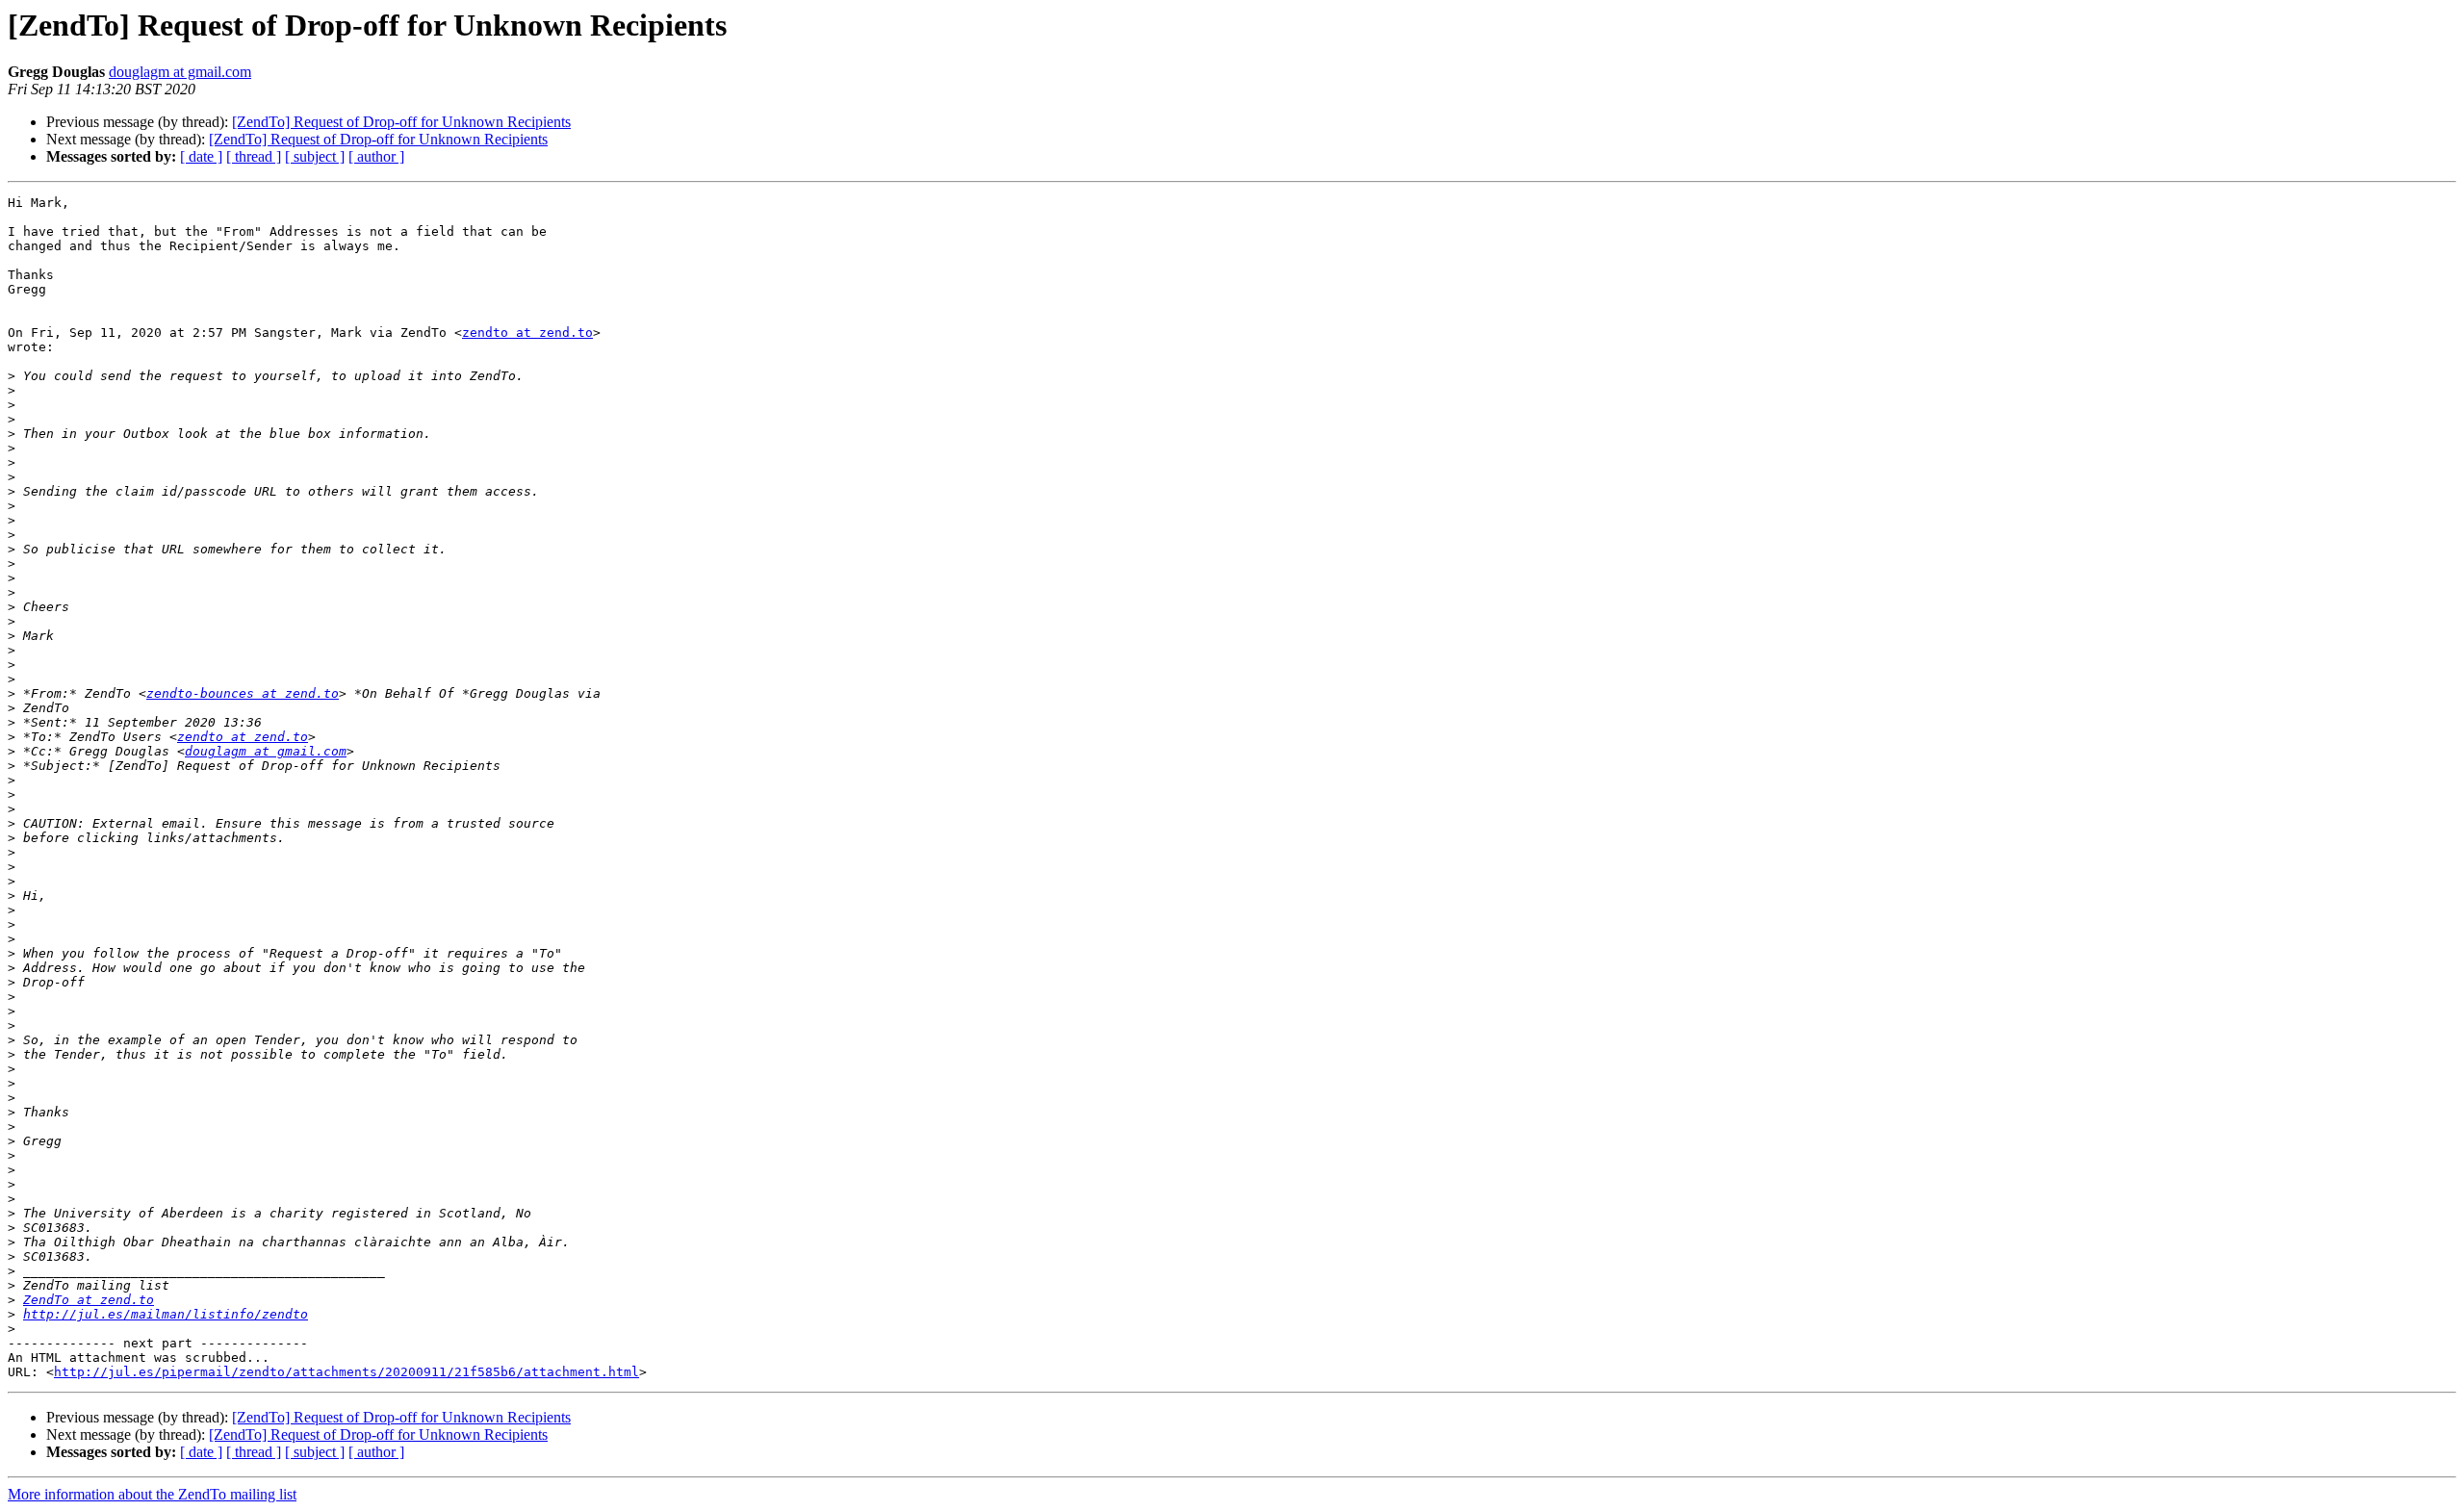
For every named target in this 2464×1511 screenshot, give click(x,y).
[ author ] (376, 156)
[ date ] (201, 156)
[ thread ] (254, 156)
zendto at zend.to (527, 333)
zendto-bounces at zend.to (243, 693)
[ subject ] (315, 156)
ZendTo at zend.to (89, 1300)
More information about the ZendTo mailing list (152, 1494)
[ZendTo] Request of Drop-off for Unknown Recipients (401, 122)
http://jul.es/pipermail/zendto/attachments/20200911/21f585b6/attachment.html (346, 1372)
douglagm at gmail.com (180, 72)
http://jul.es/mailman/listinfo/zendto (166, 1314)
